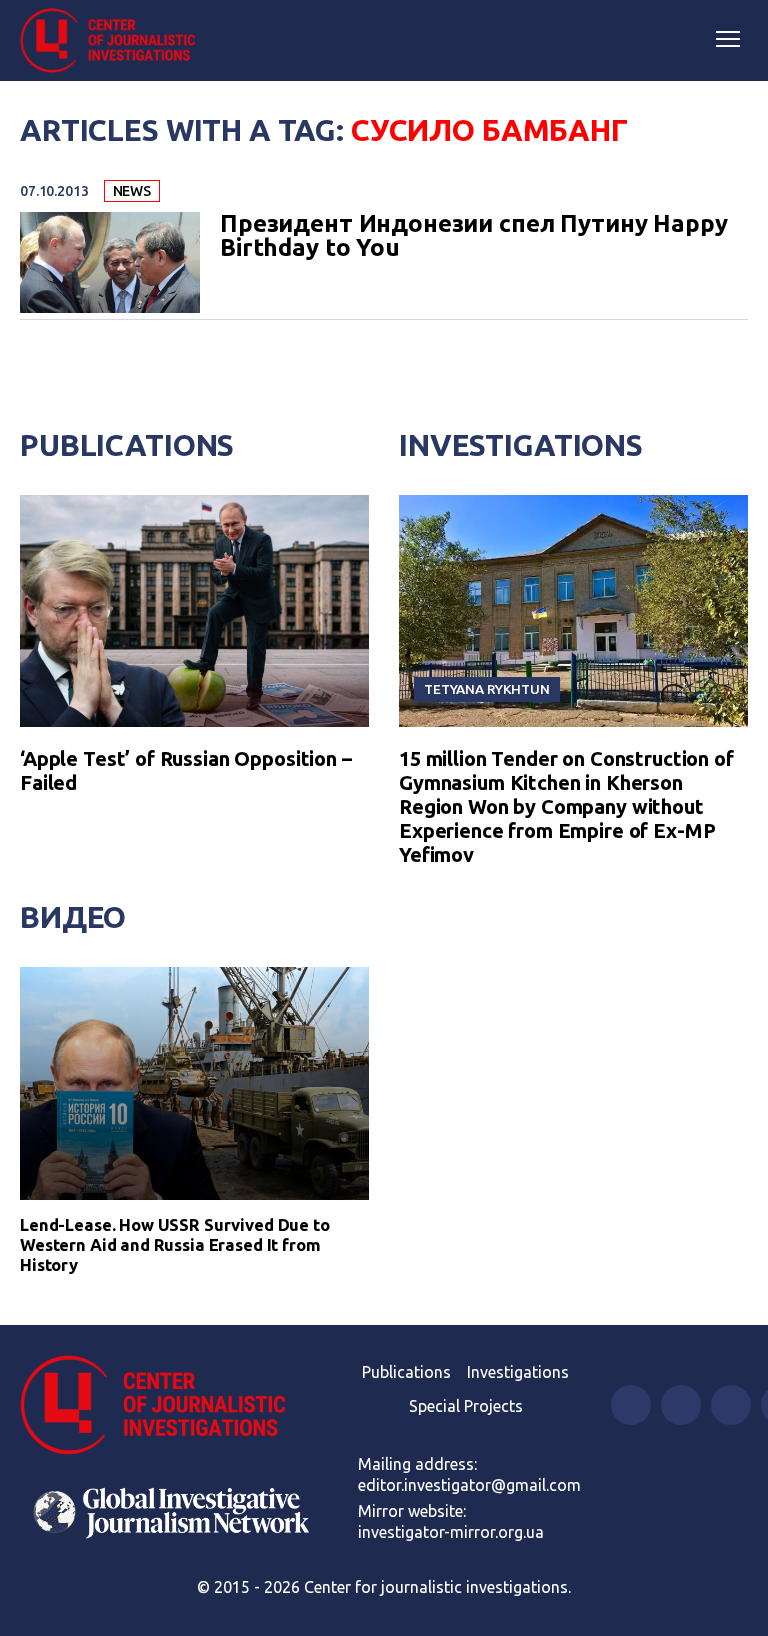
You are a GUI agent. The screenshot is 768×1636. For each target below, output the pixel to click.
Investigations (521, 445)
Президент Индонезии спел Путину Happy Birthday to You (473, 236)
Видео (73, 917)
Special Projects (466, 1406)
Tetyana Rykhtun (487, 689)
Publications (127, 445)
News (132, 191)
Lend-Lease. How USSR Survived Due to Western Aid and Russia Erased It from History (175, 1244)
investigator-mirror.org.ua (451, 1532)
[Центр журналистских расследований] (115, 41)
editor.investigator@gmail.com (469, 1485)
